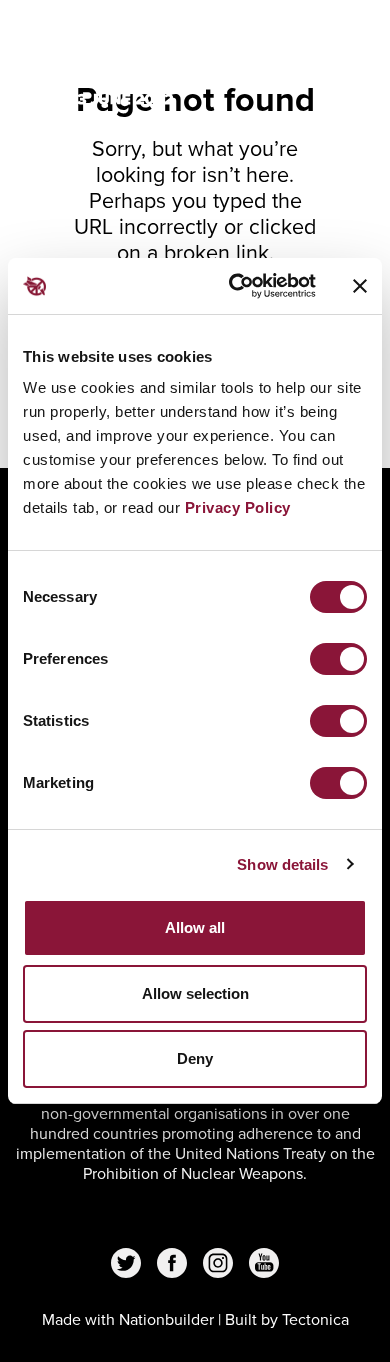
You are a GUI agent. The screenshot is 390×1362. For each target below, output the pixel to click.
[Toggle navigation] (341, 42)
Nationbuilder (166, 1319)
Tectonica (315, 1319)
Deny (195, 1058)
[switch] (338, 659)
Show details (282, 864)
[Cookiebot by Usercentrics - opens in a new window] (236, 286)
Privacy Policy (238, 507)
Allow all (195, 927)
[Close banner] (360, 286)
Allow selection (195, 993)
